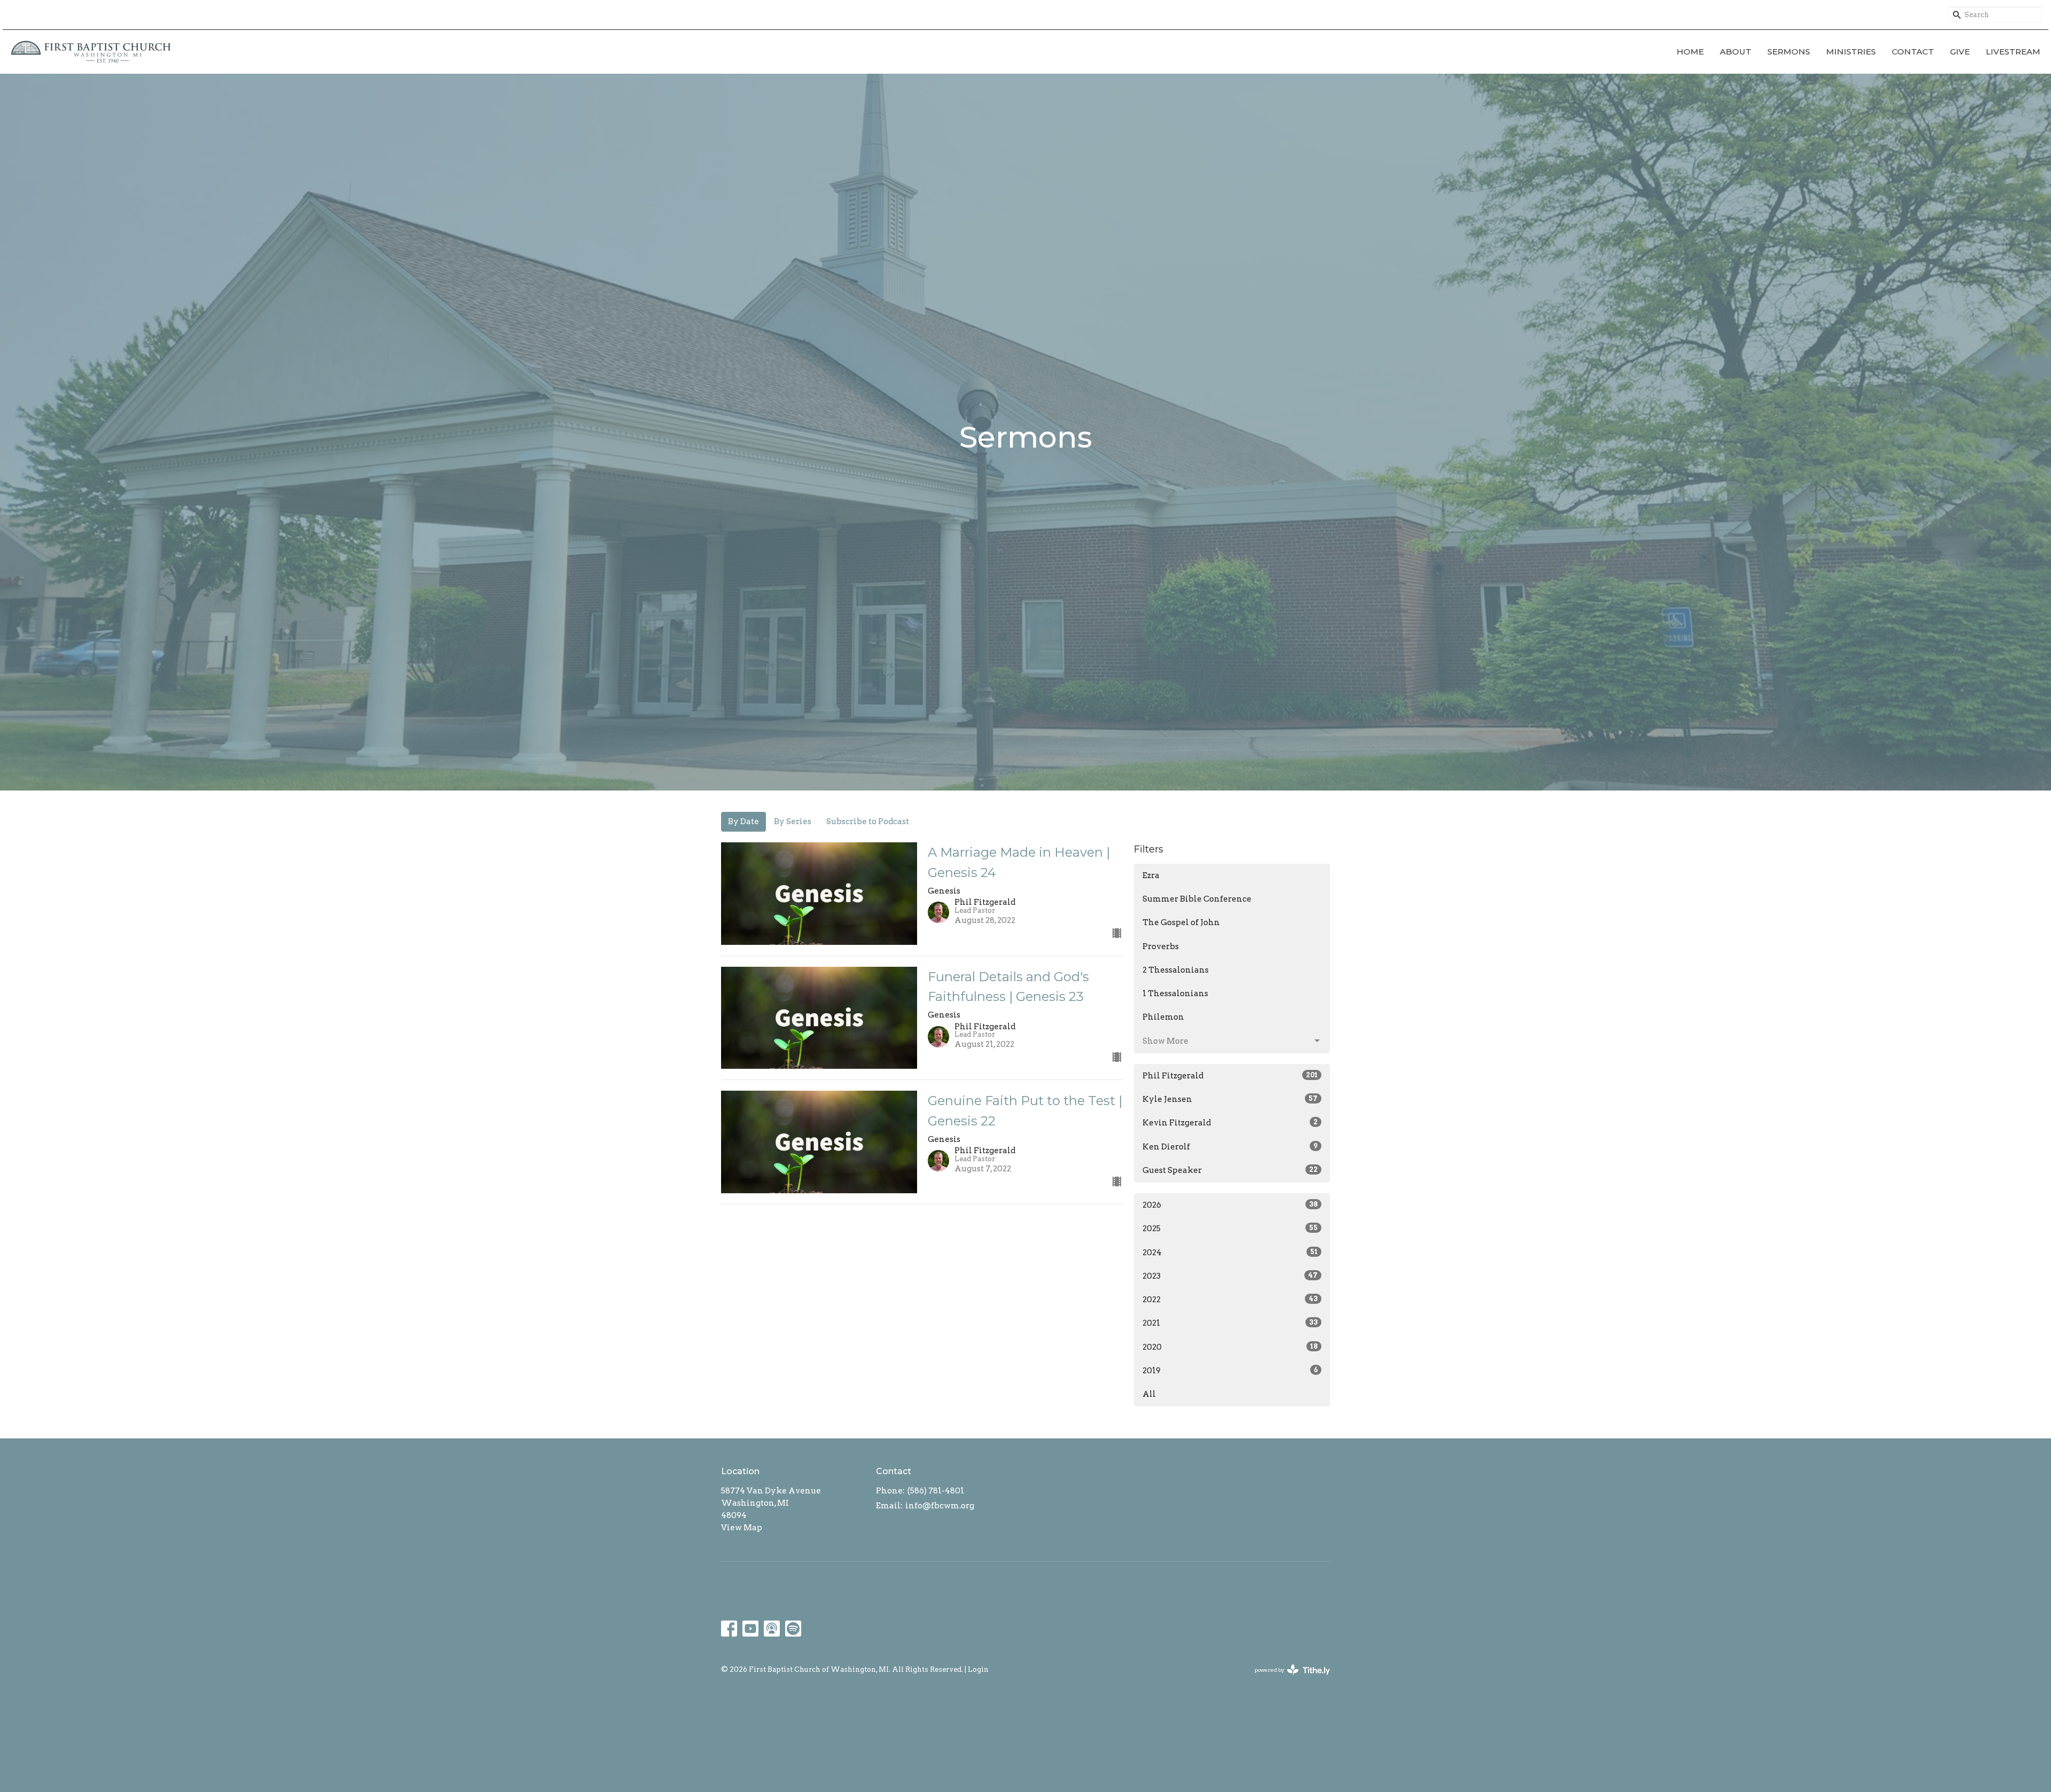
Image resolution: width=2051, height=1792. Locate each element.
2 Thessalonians (1176, 970)
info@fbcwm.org (940, 1506)
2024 (1230, 1253)
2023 (1230, 1276)
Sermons (1789, 52)
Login (978, 1669)
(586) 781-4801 (936, 1491)
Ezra (1151, 875)
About (1736, 52)
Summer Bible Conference (1197, 899)
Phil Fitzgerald (1230, 1076)
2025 (1230, 1228)
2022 (1230, 1300)
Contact (1913, 52)
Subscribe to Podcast (868, 821)
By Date (743, 821)
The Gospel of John (1181, 922)
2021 (1230, 1323)
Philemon (1163, 1017)
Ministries (1851, 52)
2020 (1230, 1347)
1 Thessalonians (1175, 993)
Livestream (2013, 52)
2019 (1230, 1371)
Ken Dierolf (1230, 1147)
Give (1960, 52)
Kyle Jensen (1230, 1099)
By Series (793, 821)
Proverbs (1161, 946)
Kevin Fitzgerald (1230, 1123)
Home (1690, 52)
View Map (742, 1528)
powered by (1287, 1679)
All (1149, 1394)
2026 (1230, 1205)
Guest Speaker (1230, 1170)
